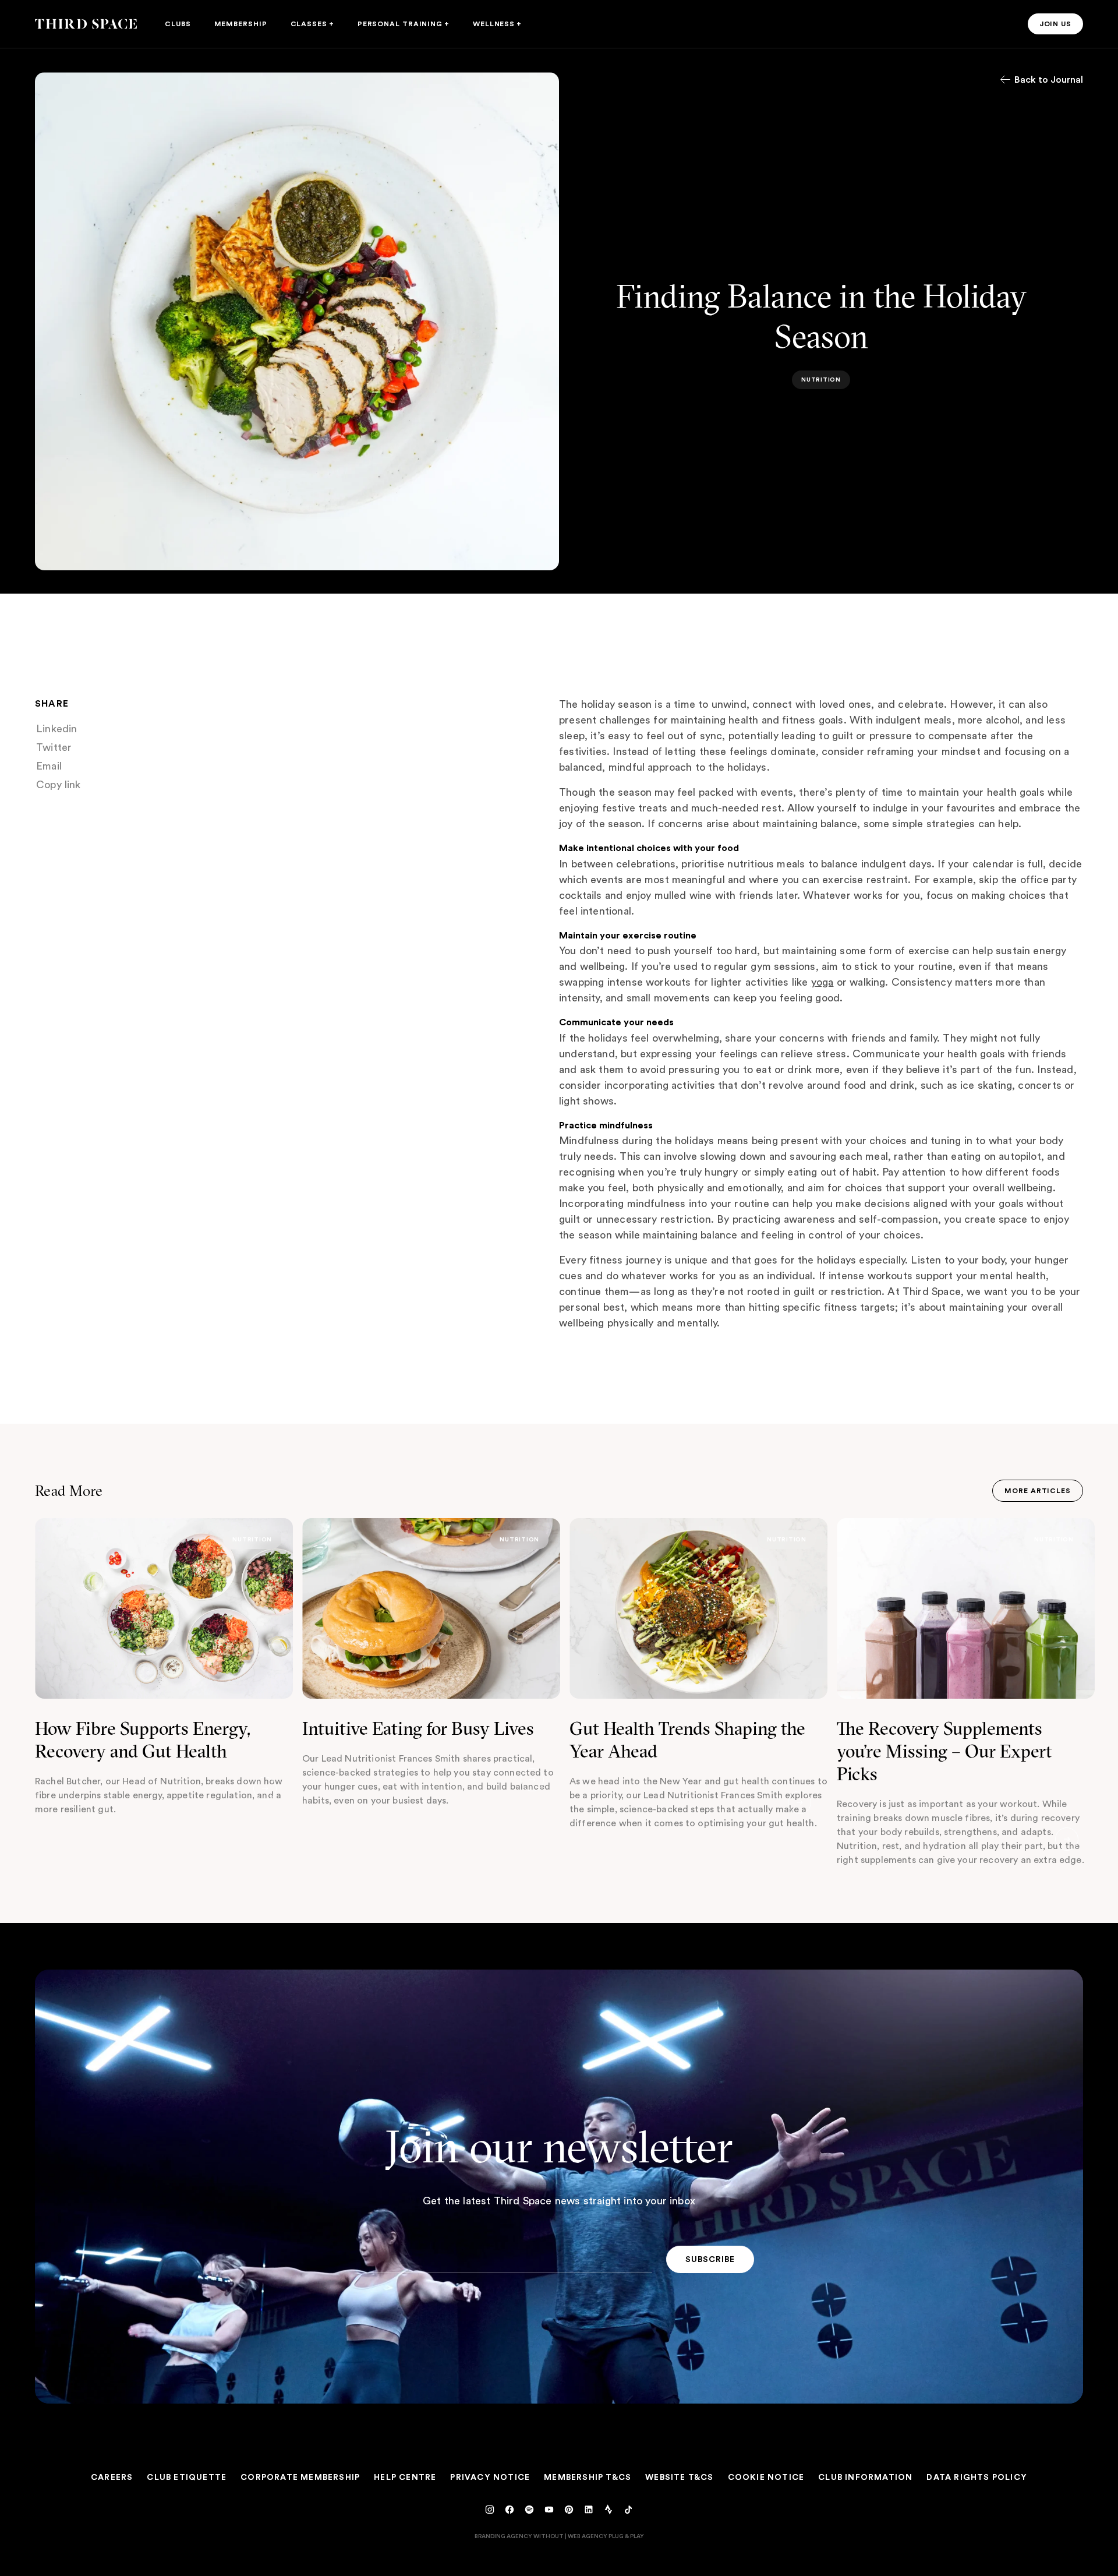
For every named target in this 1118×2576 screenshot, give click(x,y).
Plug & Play (626, 2536)
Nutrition (252, 1539)
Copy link (59, 785)
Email (49, 766)
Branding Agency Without (519, 2536)
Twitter (54, 747)
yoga (822, 982)
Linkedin (57, 729)
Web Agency (588, 2536)
